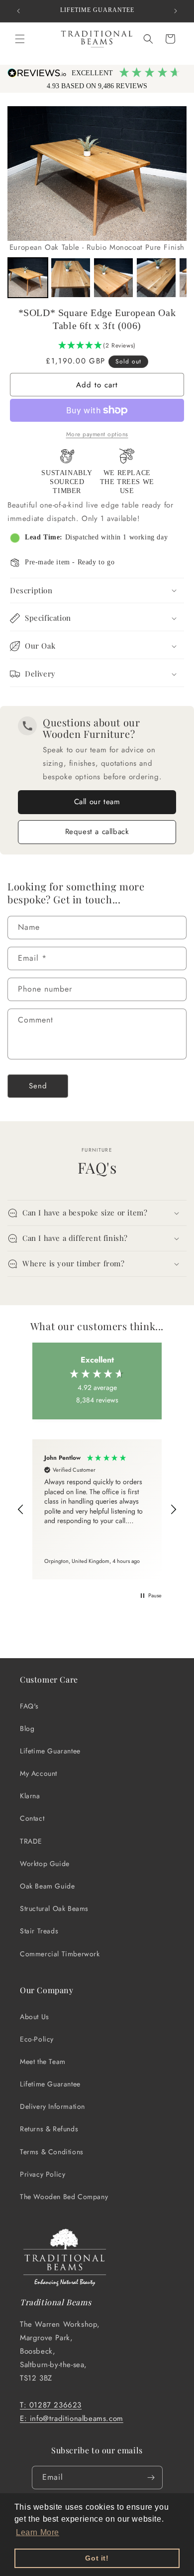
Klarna (30, 1796)
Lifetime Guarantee (50, 1751)
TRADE (31, 1841)
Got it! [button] (97, 2558)
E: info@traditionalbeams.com (72, 2418)
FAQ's (29, 1706)
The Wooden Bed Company (64, 2197)
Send (38, 1086)
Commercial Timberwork (60, 1954)
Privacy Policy (43, 2174)
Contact (32, 1818)
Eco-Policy (37, 2039)
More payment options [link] (97, 434)
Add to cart (97, 385)
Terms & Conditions (52, 2152)
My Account (39, 1773)
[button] (20, 39)
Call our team (97, 802)
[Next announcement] (176, 11)
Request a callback (97, 832)
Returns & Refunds (49, 2129)
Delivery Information (52, 2106)
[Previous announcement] (18, 11)
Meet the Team (43, 2061)
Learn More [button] (38, 2532)
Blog (27, 1728)
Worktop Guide (45, 1864)
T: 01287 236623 (51, 2405)
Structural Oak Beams (54, 1908)
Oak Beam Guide (47, 1886)
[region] (97, 1509)
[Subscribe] (151, 2478)
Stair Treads (39, 1931)
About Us (35, 2017)
